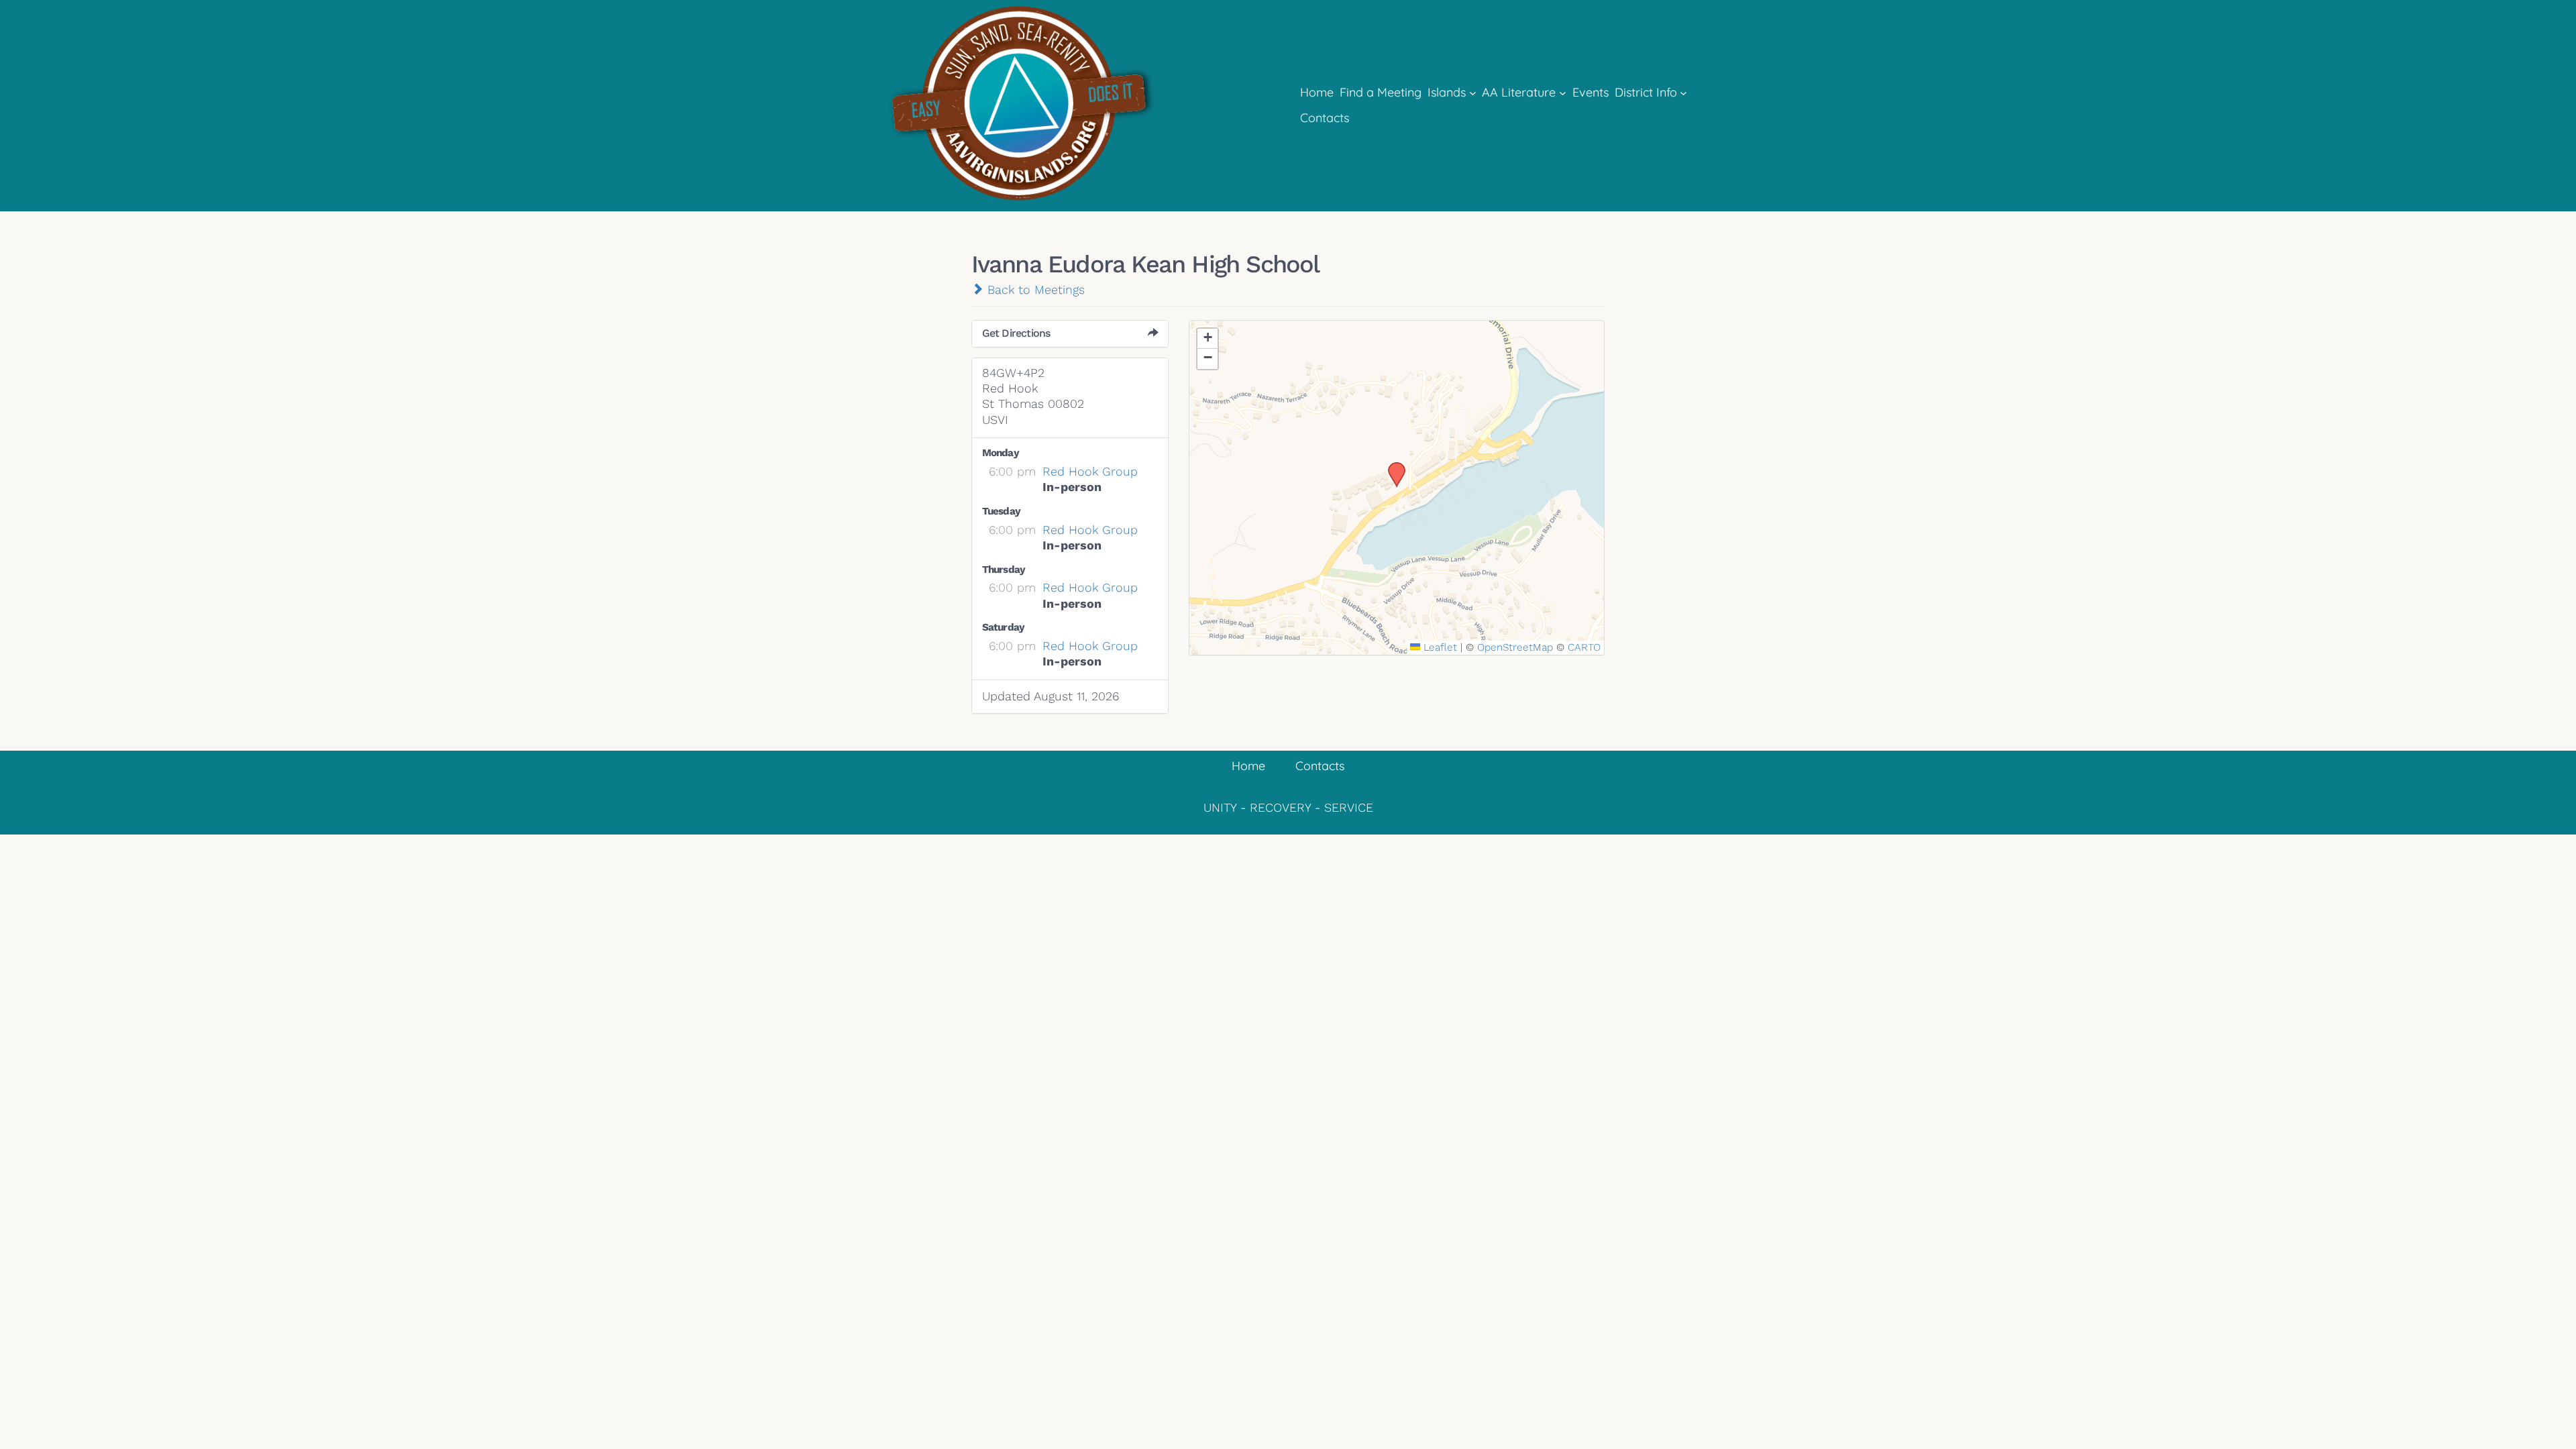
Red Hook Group (1090, 471)
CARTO (1584, 647)
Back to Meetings (1034, 289)
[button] (1392, 466)
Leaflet (1439, 647)
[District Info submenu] (1683, 93)
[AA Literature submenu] (1563, 93)
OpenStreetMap (1515, 647)
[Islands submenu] (1473, 93)
